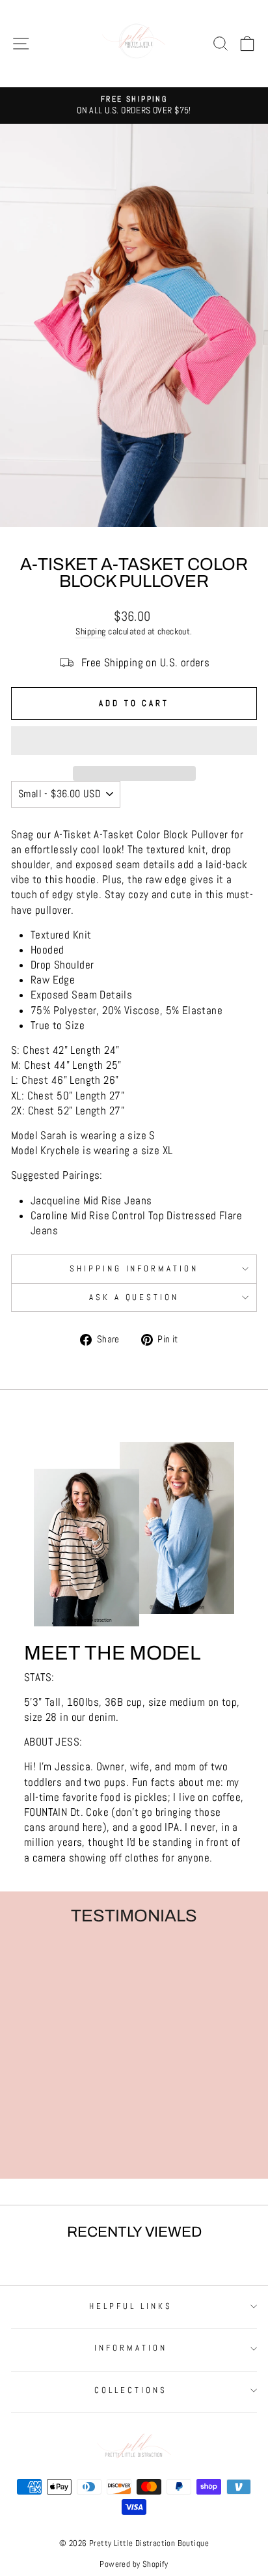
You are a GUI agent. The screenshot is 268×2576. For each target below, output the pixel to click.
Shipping (90, 631)
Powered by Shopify (134, 2564)
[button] (134, 741)
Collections (131, 2390)
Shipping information (134, 1268)
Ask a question (134, 1297)
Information (131, 2348)
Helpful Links (131, 2306)
